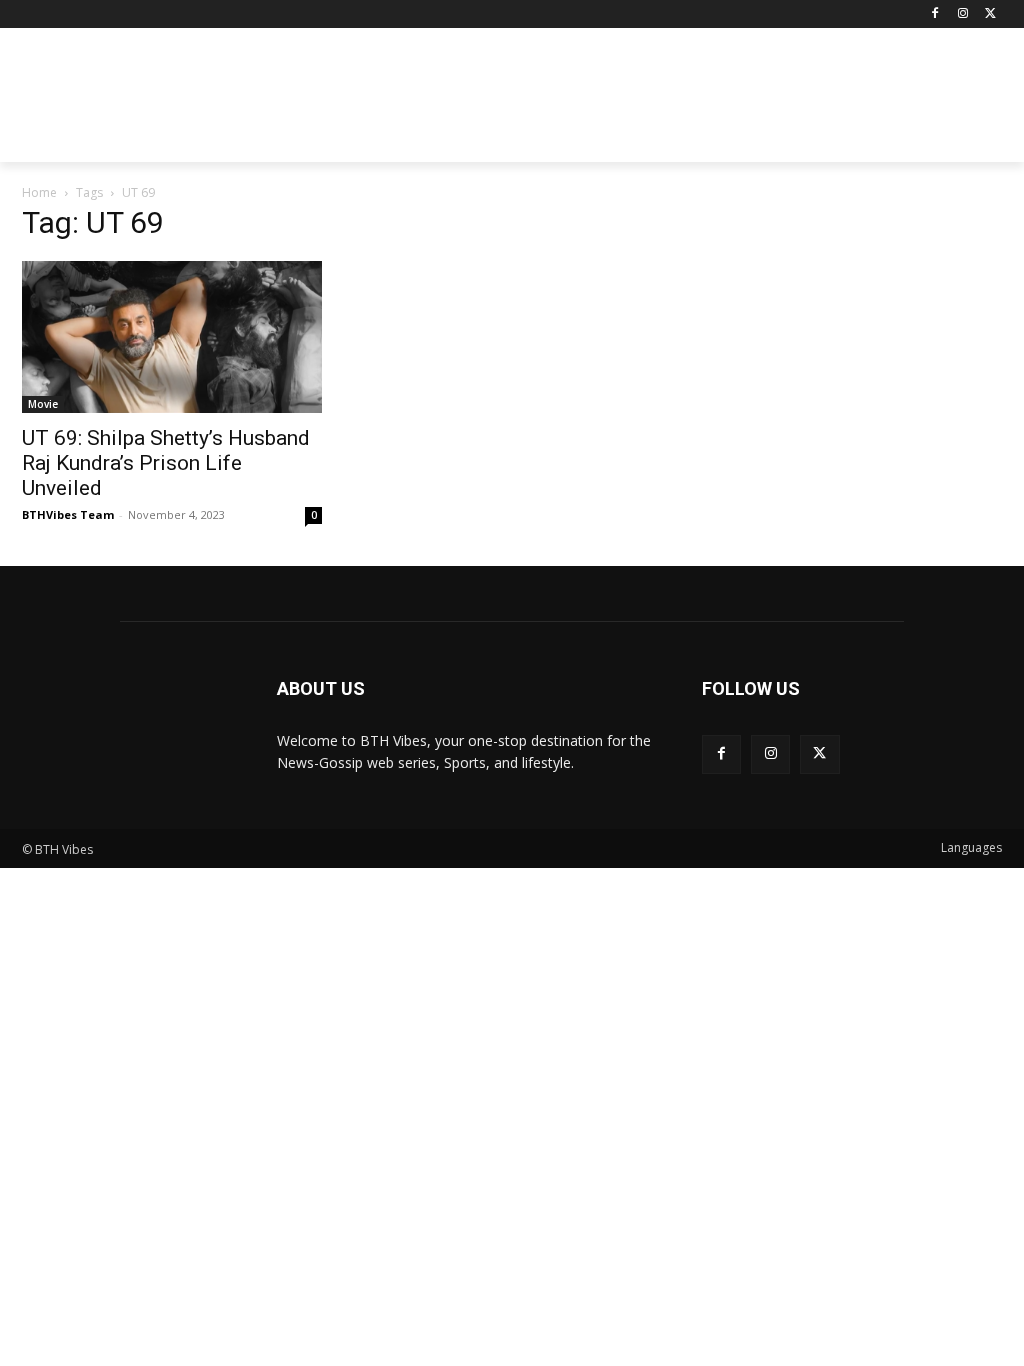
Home (39, 192)
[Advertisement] (630, 101)
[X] (990, 14)
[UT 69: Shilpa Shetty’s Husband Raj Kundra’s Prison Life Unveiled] (172, 337)
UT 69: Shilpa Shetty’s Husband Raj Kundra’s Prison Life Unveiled (166, 463)
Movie (43, 404)
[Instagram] (962, 14)
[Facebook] (935, 14)
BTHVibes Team (68, 514)
